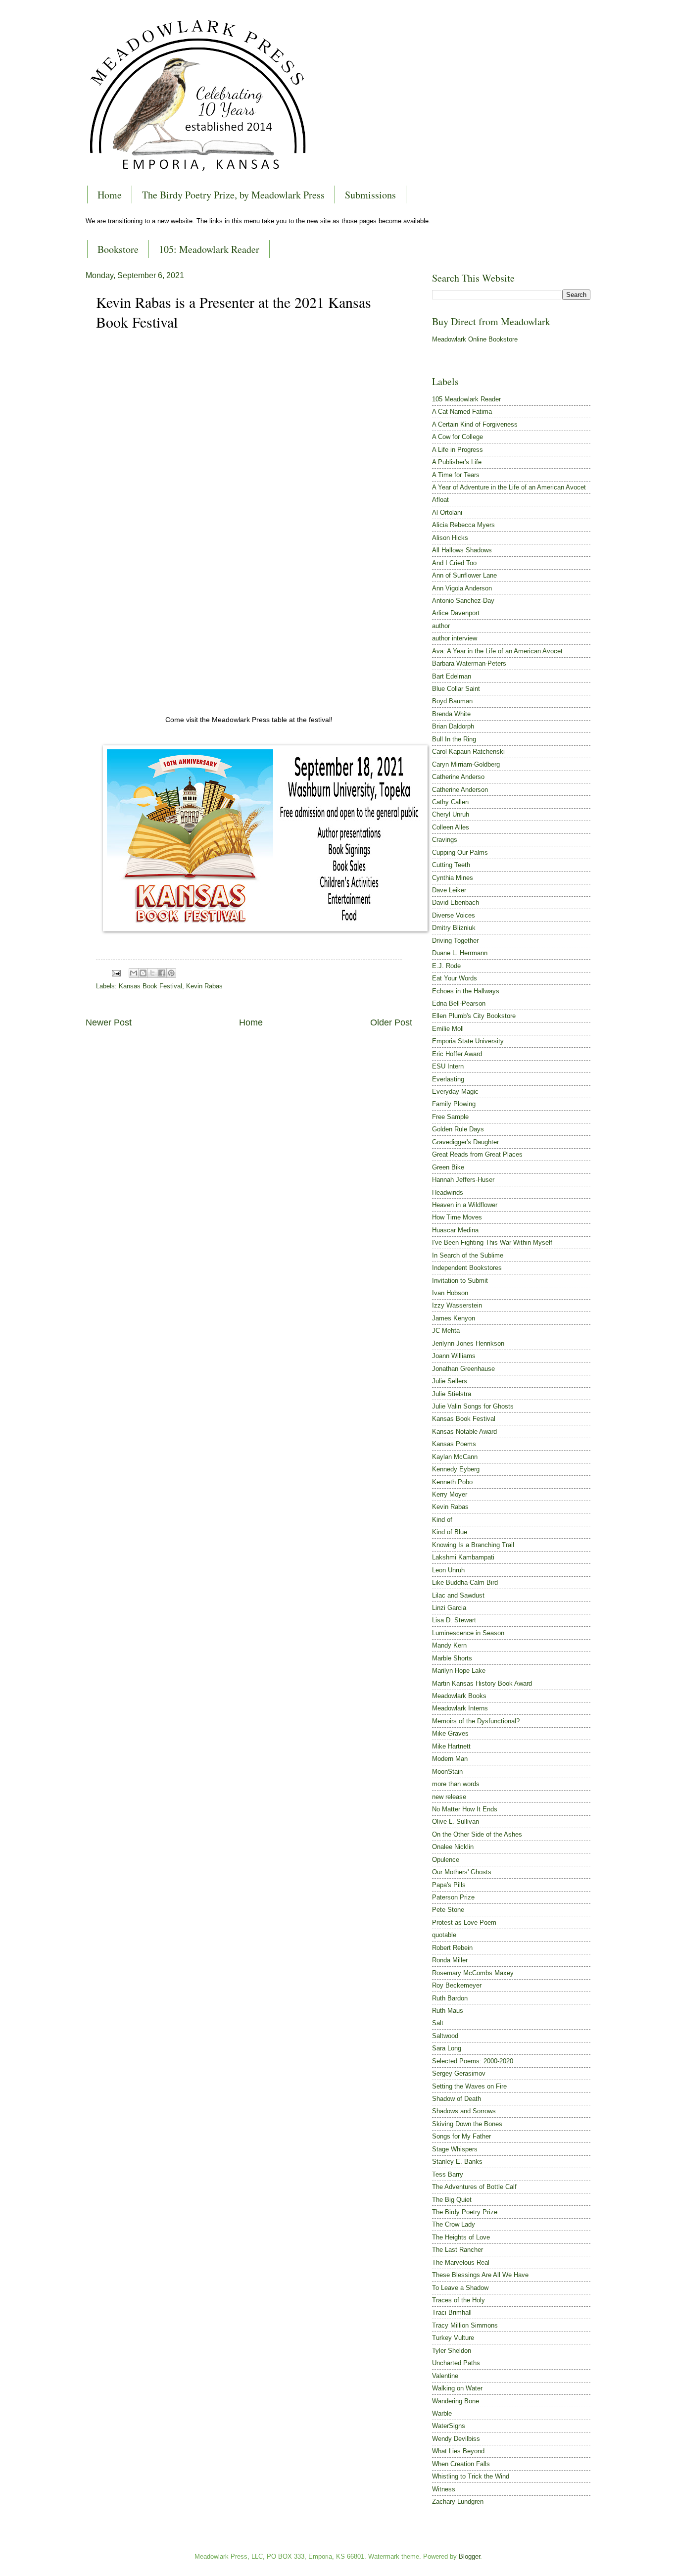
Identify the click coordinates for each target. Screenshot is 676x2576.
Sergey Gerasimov (459, 2073)
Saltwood (445, 2036)
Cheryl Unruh (451, 814)
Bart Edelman (452, 676)
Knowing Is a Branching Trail (473, 1545)
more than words (456, 1784)
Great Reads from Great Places (477, 1154)
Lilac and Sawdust (458, 1595)
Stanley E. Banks (457, 2162)
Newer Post (109, 1022)
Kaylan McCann (455, 1457)
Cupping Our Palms (460, 852)
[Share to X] (152, 973)
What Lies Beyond (458, 2451)
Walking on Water (457, 2388)
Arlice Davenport (456, 613)
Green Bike (448, 1167)
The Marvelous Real (461, 2262)
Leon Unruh (448, 1570)
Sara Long (447, 2048)
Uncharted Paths (456, 2363)
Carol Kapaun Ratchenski (468, 752)
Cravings (445, 840)
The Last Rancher (458, 2250)
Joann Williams (454, 1356)
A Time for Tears (456, 475)
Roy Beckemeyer (457, 1985)
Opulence (446, 1860)
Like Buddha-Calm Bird (465, 1582)
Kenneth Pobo (452, 1482)
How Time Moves (457, 1217)
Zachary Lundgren (458, 2502)
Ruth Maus (448, 2011)
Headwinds (448, 1192)
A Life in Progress (458, 450)
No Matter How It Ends (465, 1809)
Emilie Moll (448, 1029)
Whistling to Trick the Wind (471, 2476)
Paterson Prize (453, 1897)
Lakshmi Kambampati (463, 1557)
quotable (444, 1935)
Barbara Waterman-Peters (469, 663)
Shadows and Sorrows (464, 2111)
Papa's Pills (449, 1885)
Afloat (440, 500)
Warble (442, 2413)
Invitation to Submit (460, 1281)
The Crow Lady (454, 2224)
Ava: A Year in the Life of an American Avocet (497, 651)
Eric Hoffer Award (457, 1054)
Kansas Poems (454, 1444)
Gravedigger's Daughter (465, 1142)
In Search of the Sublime (468, 1255)
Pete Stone (448, 1910)
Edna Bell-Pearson (459, 1003)
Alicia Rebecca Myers (463, 525)
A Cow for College (458, 437)
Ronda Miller (450, 1960)
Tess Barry (448, 2174)
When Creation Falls (461, 2464)
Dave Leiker (449, 890)
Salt (438, 2023)
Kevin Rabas (204, 986)
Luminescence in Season (468, 1633)
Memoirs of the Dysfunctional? (476, 1721)
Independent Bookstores (467, 1268)
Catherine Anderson (460, 790)
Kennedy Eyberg (456, 1469)
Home (110, 195)
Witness (444, 2489)
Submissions (370, 195)
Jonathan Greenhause (463, 1369)
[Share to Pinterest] (171, 973)
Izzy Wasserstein (457, 1305)
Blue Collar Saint (456, 689)
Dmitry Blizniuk (454, 928)
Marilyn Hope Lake (459, 1671)
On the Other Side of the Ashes (477, 1834)
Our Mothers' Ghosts (462, 1872)
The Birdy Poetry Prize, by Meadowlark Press (233, 195)
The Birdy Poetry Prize (465, 2212)
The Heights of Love (461, 2237)
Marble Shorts (452, 1658)
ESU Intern (448, 1066)
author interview (455, 638)
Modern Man (450, 1759)
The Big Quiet (452, 2200)
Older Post (391, 1022)
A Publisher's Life (457, 462)
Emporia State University (468, 1041)
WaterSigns (449, 2426)
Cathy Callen (450, 802)
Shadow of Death (457, 2099)
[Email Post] (116, 972)
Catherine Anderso (458, 777)
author (441, 626)
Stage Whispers (455, 2149)
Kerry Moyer (450, 1494)
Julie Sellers (450, 1381)
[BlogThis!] (143, 973)
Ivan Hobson (450, 1293)
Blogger (469, 2556)
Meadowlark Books (459, 1696)
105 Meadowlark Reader (466, 399)
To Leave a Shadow (460, 2288)
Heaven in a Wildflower (465, 1205)
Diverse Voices (454, 915)
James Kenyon (454, 1318)
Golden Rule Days (458, 1129)
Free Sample (450, 1117)
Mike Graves (450, 1733)
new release (449, 1797)
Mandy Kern (449, 1645)
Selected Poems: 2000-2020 (473, 2061)
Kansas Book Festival (150, 986)
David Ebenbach (456, 902)
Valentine (445, 2376)
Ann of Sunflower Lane (464, 575)
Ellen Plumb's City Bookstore (474, 1016)
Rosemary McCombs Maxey (473, 1973)
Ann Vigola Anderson (462, 588)
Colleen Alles (451, 827)
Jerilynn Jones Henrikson (468, 1343)
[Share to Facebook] (162, 973)
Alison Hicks (450, 538)
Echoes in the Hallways (466, 991)
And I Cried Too (454, 563)
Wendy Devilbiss (456, 2439)
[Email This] (134, 973)
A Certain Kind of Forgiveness (475, 424)
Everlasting (448, 1079)
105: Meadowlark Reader (209, 249)
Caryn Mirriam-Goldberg (466, 764)
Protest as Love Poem (464, 1922)
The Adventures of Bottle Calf (474, 2187)
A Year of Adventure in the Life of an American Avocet (509, 487)
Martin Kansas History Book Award (482, 1683)
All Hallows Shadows (462, 550)
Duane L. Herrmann (460, 953)
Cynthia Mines (453, 878)
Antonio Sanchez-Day (463, 601)
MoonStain (447, 1772)
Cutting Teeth (451, 865)
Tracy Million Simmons (465, 2325)
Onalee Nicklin (453, 1847)
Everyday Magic (455, 1092)
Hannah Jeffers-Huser (463, 1180)
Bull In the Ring (454, 739)
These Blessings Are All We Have (480, 2275)
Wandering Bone (456, 2401)
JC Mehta (446, 1331)
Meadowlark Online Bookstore (475, 339)
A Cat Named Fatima (462, 412)
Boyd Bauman (452, 701)
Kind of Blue (450, 1532)
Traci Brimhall (452, 2312)
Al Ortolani (447, 512)
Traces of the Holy (459, 2300)
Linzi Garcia (449, 1608)
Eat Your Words (455, 978)
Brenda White (451, 714)
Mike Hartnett (451, 1746)
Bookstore (118, 249)
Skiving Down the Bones (467, 2124)
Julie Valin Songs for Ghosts (473, 1406)
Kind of (442, 1520)
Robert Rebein (452, 1948)
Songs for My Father (461, 2136)
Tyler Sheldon (452, 2351)
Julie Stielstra (452, 1394)
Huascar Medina (455, 1230)
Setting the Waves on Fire (469, 2086)
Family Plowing (454, 1104)
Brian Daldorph (453, 726)
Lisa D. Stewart (454, 1620)
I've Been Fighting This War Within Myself (492, 1242)
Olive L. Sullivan (456, 1822)
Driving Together (455, 941)
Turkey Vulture (453, 2338)
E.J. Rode (446, 966)
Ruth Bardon (450, 1998)
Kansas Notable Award (464, 1432)
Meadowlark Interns (460, 1708)
